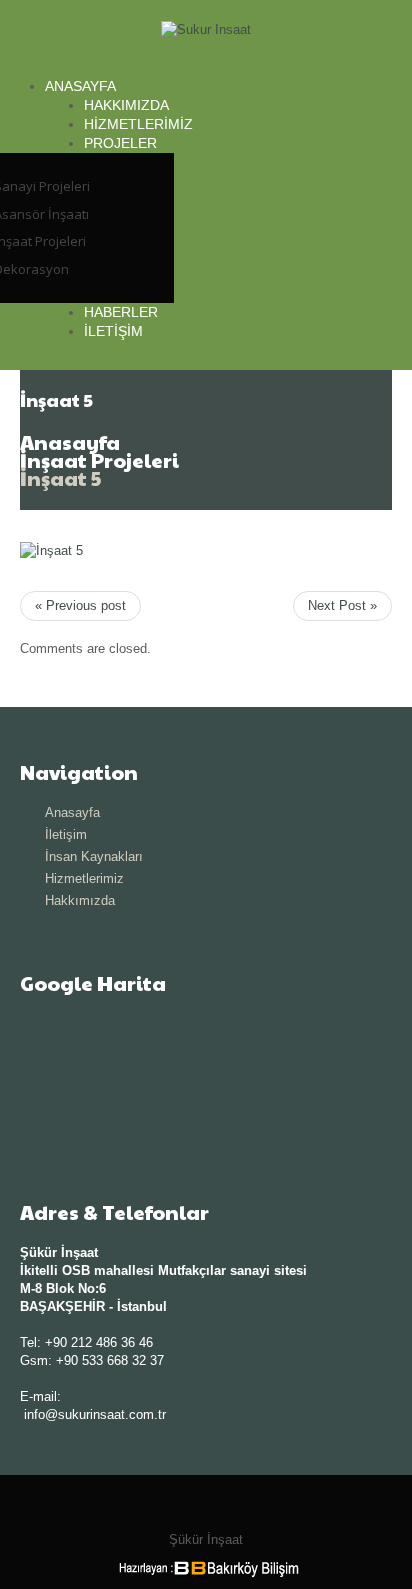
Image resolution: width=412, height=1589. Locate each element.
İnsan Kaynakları (94, 856)
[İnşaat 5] (51, 550)
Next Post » (342, 605)
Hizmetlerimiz (138, 124)
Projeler (120, 143)
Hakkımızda (126, 105)
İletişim (113, 331)
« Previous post (80, 605)
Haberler (121, 312)
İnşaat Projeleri (99, 460)
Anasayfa (80, 86)
